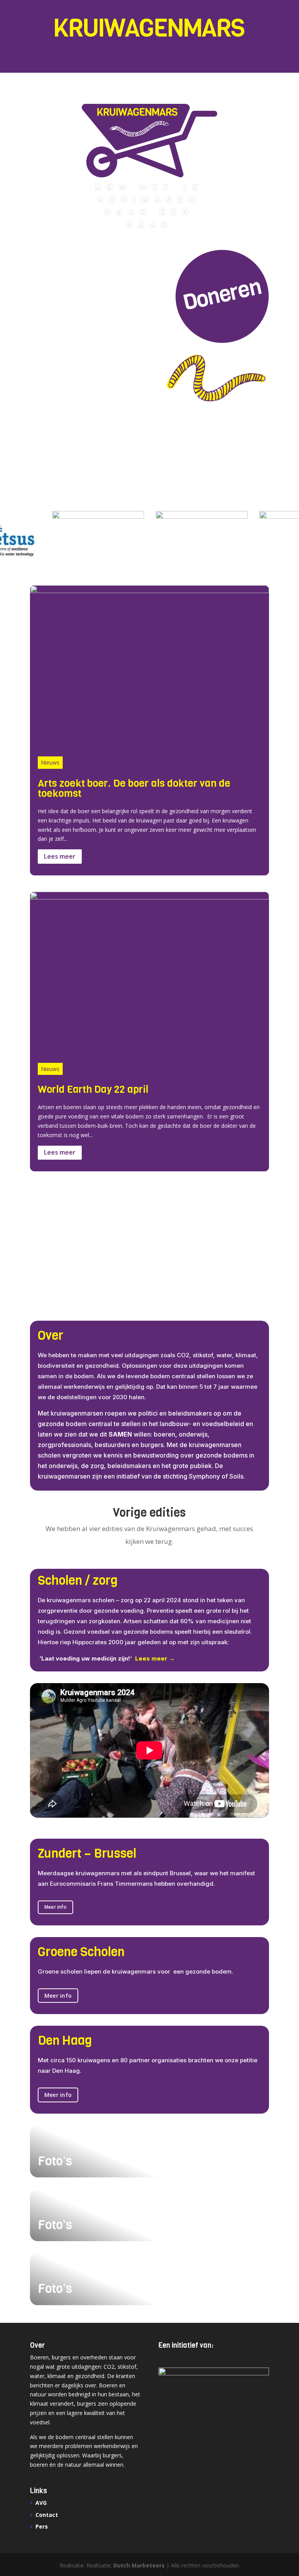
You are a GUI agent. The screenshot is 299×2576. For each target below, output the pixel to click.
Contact (47, 2515)
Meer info (55, 1907)
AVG (41, 2503)
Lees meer (60, 856)
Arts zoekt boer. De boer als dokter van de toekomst (134, 788)
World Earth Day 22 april (93, 1089)
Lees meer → (155, 1658)
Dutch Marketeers (139, 2565)
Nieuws (50, 762)
